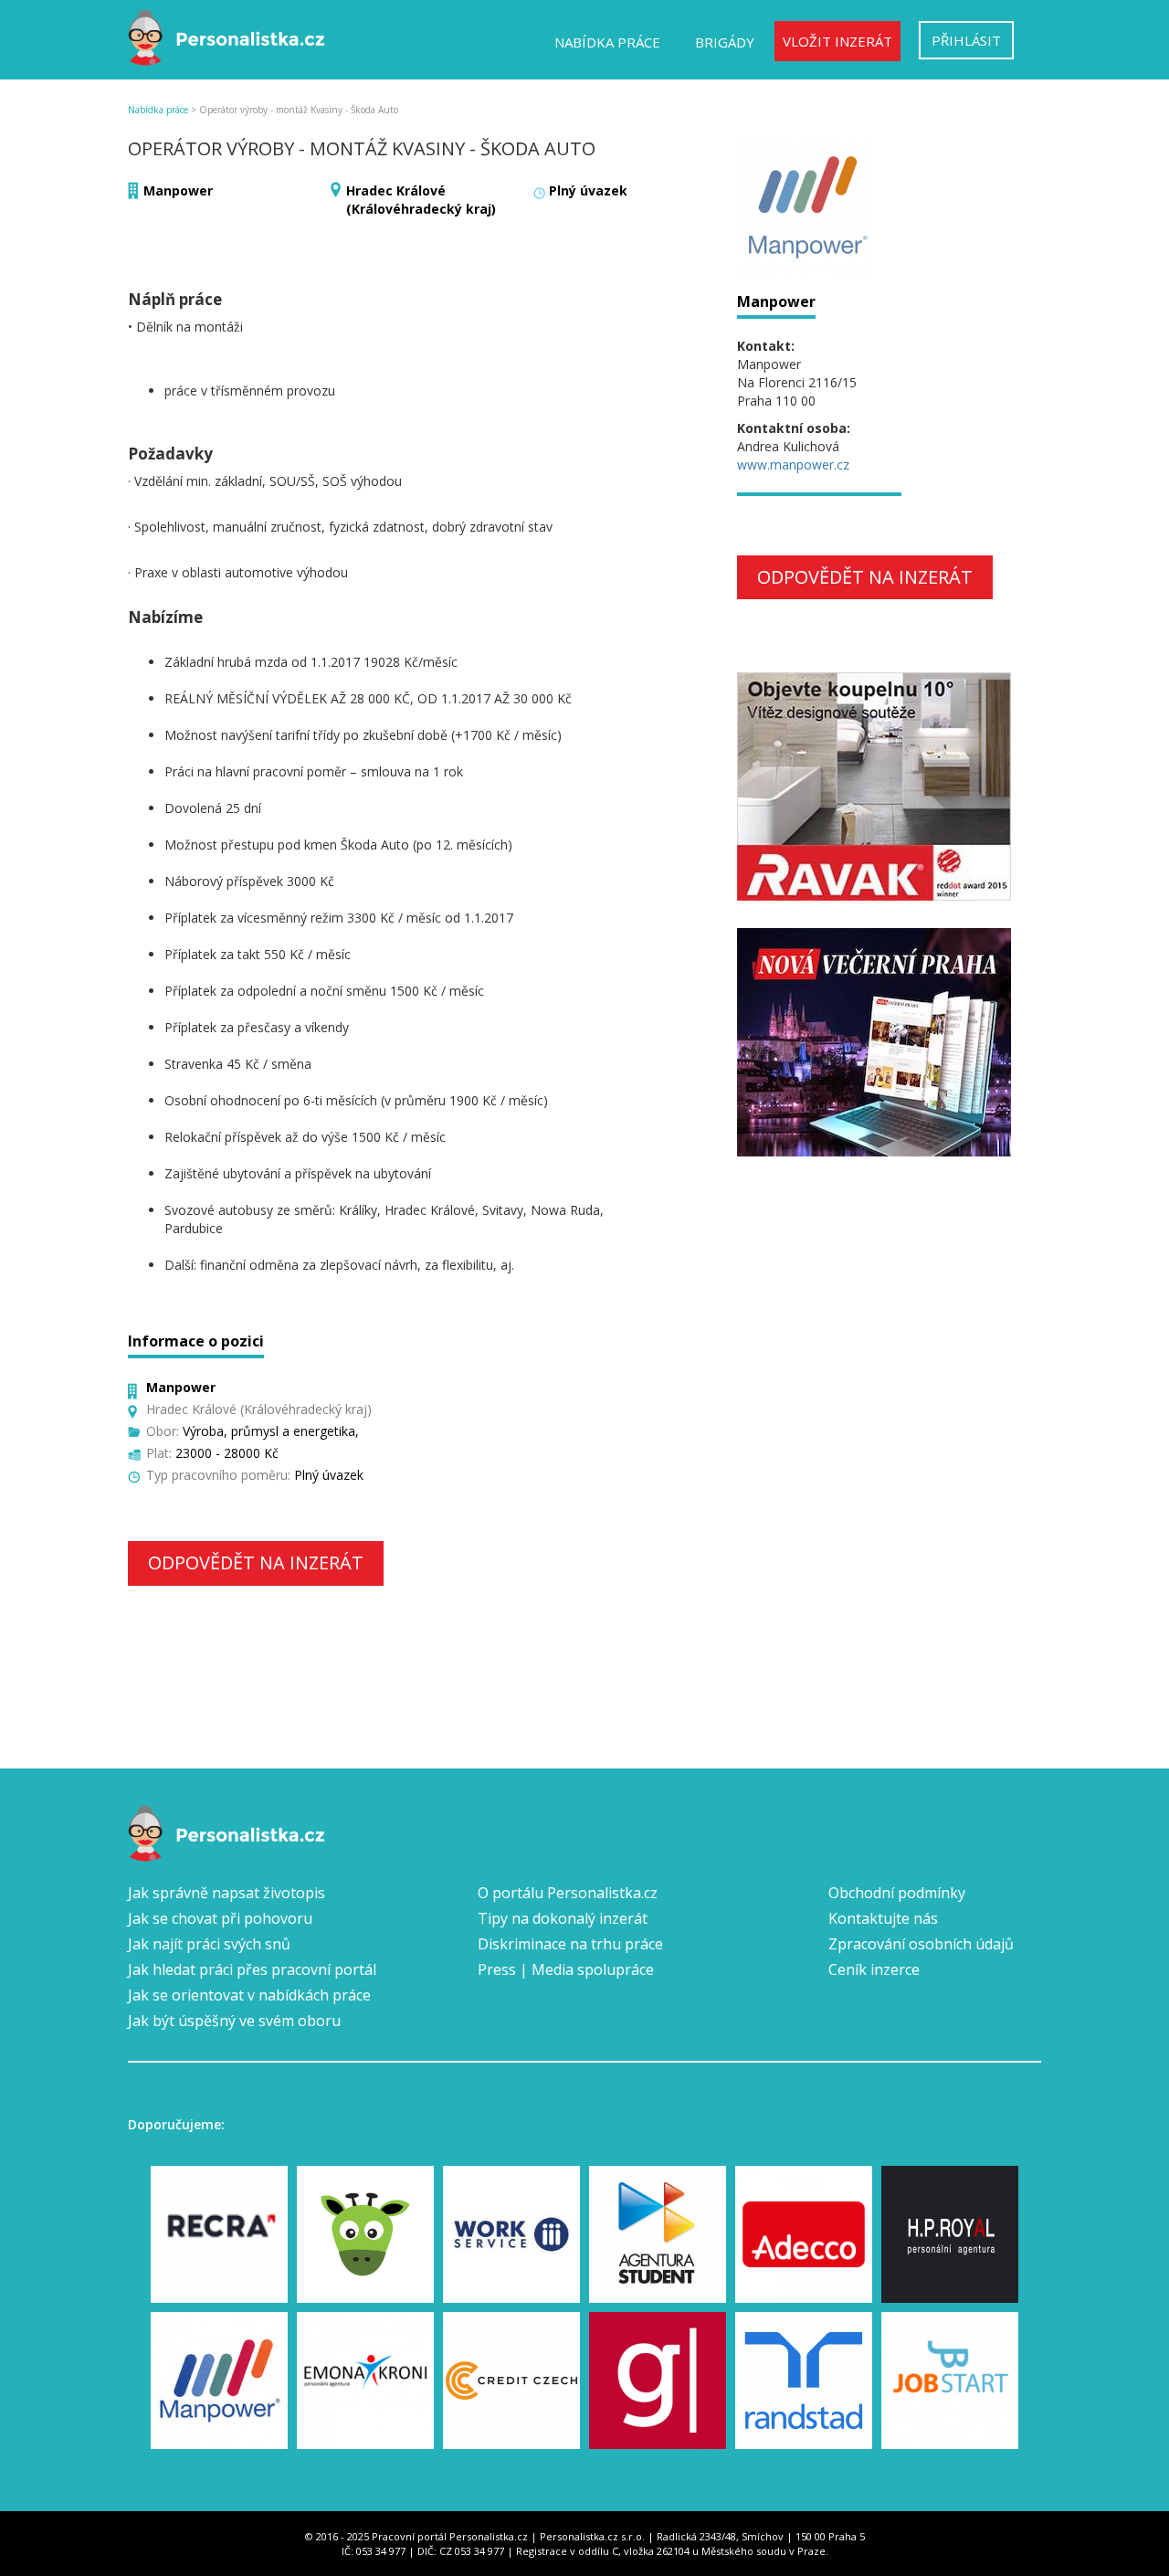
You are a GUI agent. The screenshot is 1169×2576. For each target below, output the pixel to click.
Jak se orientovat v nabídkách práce (249, 1995)
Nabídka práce (607, 42)
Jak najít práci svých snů (209, 1944)
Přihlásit (966, 40)
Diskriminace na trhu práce (570, 1944)
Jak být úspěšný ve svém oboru (234, 2021)
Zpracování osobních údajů (921, 1944)
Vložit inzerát (837, 41)
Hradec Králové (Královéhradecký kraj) (421, 200)
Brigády (725, 42)
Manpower (178, 190)
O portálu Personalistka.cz (568, 1893)
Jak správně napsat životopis (226, 1893)
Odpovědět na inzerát (256, 1562)
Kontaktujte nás (883, 1918)
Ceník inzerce (874, 1969)
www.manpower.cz (793, 465)
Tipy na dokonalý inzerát (563, 1918)
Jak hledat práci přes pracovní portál (252, 1969)
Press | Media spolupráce (566, 1969)
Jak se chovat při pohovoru (220, 1918)
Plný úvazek (588, 190)
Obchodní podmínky (897, 1893)
